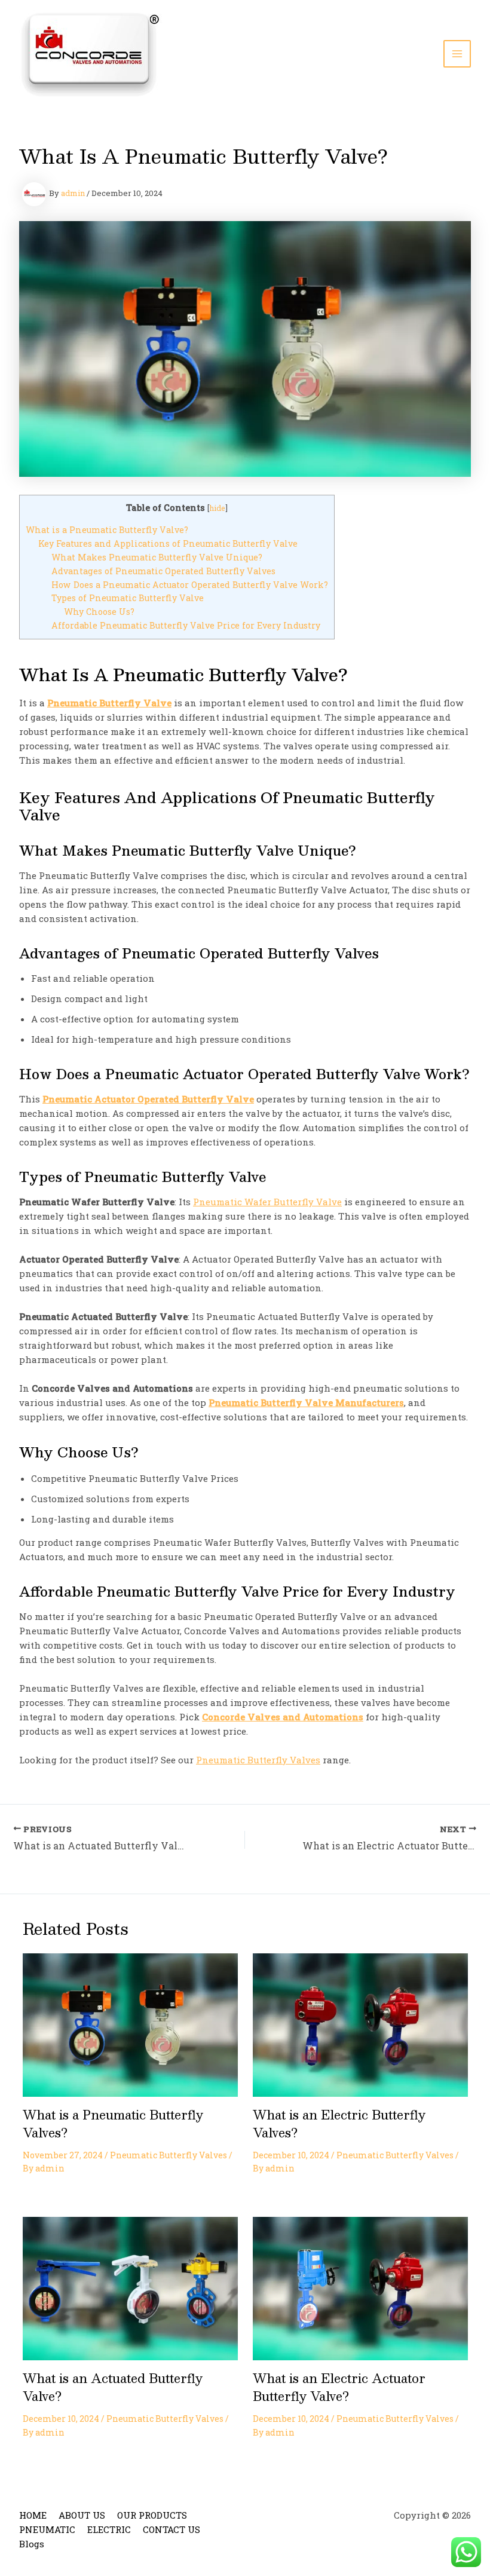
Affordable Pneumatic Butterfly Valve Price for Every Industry (186, 625)
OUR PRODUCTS (152, 2515)
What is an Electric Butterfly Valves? (339, 2124)
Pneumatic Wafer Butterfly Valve (267, 1202)
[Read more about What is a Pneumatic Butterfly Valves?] (130, 2024)
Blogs (32, 2544)
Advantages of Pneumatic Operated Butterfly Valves (163, 571)
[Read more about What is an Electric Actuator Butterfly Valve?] (360, 2287)
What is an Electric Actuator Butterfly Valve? (339, 2387)
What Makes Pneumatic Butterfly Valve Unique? (157, 557)
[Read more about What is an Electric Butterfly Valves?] (360, 2024)
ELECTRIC (109, 2529)
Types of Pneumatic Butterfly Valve (128, 598)
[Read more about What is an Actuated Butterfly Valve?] (130, 2287)
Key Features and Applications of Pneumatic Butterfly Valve (168, 543)
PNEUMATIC (47, 2529)
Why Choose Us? (99, 612)
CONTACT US (171, 2529)
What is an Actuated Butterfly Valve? (113, 2387)
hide (217, 508)
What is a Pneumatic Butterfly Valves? (113, 2124)
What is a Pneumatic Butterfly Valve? (107, 530)
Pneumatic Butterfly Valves (258, 1760)
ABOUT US (82, 2515)
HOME (33, 2515)
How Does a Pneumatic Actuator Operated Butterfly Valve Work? (190, 585)
